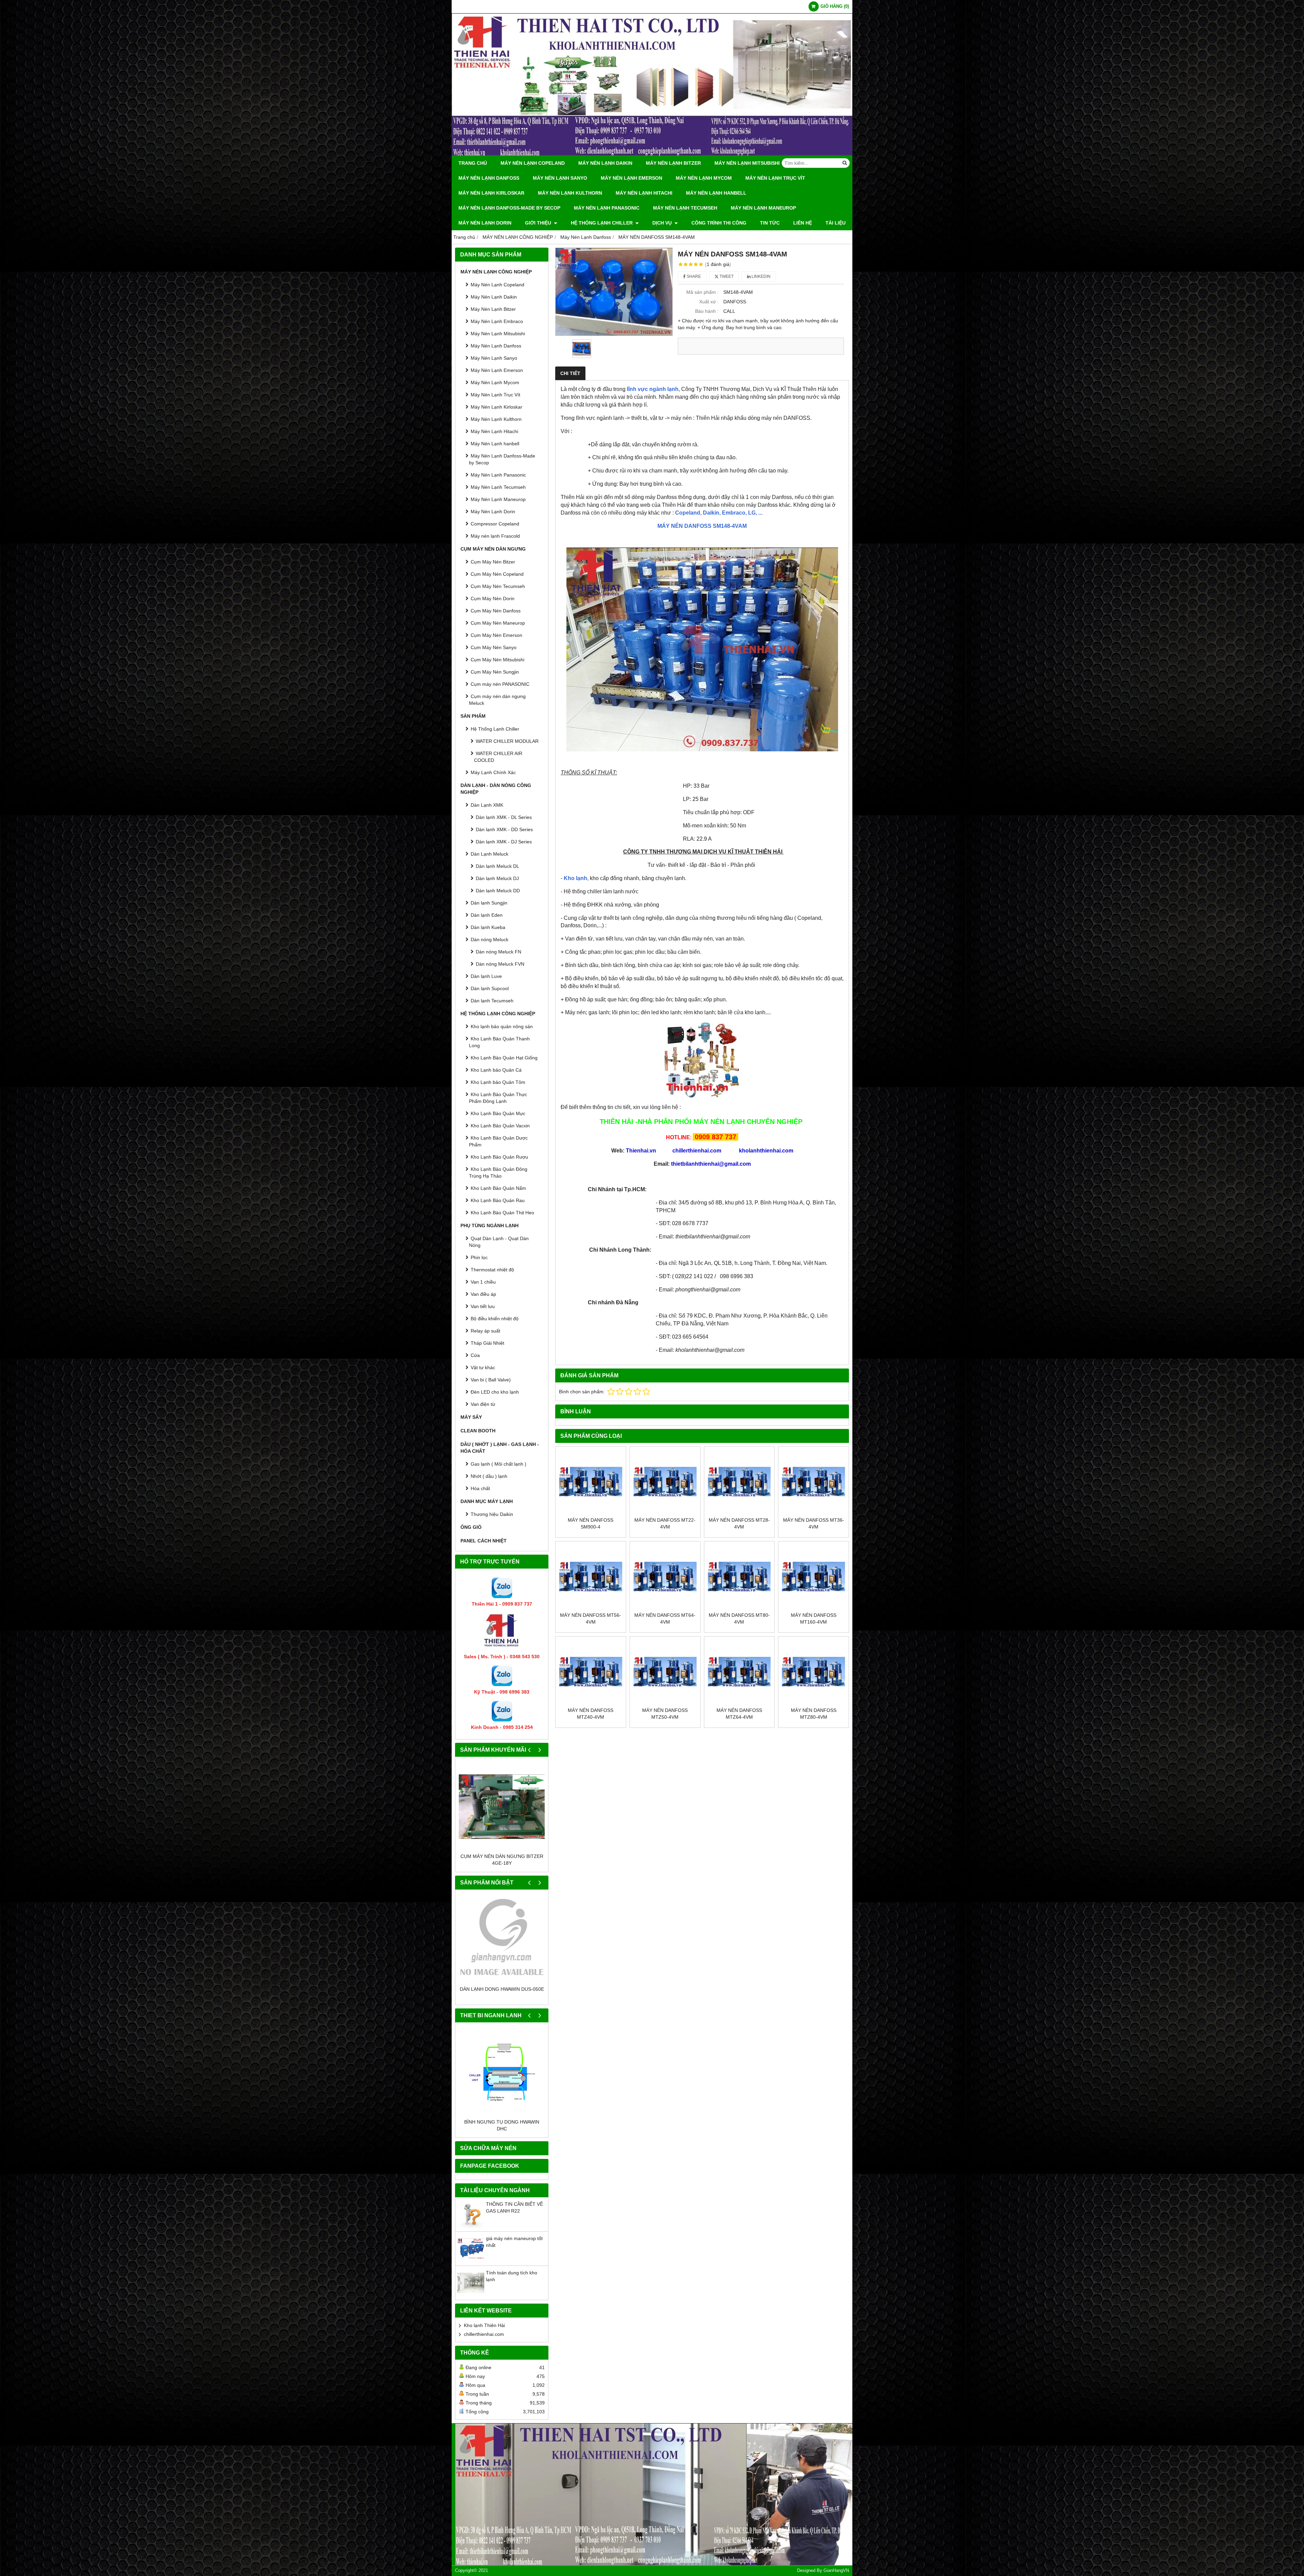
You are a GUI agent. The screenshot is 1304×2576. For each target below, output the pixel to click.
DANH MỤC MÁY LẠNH (487, 1501)
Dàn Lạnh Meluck (490, 854)
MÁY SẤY (471, 1417)
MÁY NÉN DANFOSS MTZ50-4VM (665, 1714)
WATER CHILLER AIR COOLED (498, 757)
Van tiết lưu (483, 1306)
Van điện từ (483, 1404)
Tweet (726, 276)
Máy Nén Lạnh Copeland (533, 163)
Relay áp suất (485, 1331)
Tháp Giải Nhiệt (487, 1343)
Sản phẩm (473, 716)
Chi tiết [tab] (570, 373)
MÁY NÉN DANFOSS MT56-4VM (591, 1618)
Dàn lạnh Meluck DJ (497, 878)
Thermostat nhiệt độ (492, 1270)
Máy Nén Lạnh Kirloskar (491, 193)
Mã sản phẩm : (702, 292)
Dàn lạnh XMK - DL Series (504, 817)
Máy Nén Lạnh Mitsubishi (747, 163)
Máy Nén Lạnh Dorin (485, 223)
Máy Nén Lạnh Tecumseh (685, 208)
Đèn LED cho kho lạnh (495, 1392)
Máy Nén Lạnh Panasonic (607, 208)
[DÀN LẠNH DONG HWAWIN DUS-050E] (502, 1939)
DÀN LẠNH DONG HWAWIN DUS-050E (502, 1989)
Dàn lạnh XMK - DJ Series (504, 842)
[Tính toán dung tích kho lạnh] (471, 2302)
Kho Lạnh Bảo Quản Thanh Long (499, 1042)
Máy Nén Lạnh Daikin (605, 163)
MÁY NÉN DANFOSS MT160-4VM (814, 1618)
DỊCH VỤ (663, 223)
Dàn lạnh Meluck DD (498, 891)
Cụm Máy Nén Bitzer (493, 562)
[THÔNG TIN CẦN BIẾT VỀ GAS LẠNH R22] (471, 2233)
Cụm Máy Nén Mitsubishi (497, 660)
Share (693, 276)
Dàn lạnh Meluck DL (497, 866)
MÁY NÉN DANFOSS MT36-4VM (814, 1523)
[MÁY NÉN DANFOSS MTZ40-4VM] (591, 1672)
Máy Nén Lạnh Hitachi (644, 193)
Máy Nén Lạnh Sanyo (560, 178)
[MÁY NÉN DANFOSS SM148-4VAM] (614, 292)
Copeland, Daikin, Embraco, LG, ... (719, 513)
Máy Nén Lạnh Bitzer (673, 163)
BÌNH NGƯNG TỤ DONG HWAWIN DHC (502, 2132)
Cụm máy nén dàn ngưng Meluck (497, 700)
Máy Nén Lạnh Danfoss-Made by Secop (509, 208)
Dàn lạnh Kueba (488, 927)
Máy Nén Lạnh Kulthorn (570, 193)
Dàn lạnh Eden (487, 915)
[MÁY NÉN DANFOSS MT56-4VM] (591, 1577)
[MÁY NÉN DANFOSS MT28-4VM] (739, 1482)
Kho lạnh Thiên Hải (484, 2332)
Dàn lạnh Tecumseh (492, 1001)
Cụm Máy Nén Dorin (493, 598)
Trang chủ (473, 163)
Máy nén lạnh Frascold (495, 536)
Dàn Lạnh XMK (487, 805)
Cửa (475, 1355)
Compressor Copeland (495, 524)
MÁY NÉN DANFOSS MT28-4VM (739, 1523)
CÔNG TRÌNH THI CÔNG (719, 223)
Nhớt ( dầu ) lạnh (489, 1476)
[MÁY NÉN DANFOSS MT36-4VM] (813, 1482)
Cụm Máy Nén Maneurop (498, 623)
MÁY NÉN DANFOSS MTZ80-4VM (814, 1714)
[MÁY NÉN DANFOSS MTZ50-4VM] (665, 1672)
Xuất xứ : (709, 302)
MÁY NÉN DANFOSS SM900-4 (591, 1523)
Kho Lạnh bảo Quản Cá (496, 1070)
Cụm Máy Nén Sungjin (495, 672)
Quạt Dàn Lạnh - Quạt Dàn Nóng (499, 1242)
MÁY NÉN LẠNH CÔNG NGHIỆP (496, 272)
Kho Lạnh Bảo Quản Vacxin (500, 1126)
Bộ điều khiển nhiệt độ (495, 1319)
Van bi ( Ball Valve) (491, 1380)
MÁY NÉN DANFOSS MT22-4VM (665, 1523)
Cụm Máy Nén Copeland (497, 574)
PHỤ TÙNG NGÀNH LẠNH (490, 1226)
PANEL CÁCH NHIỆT (484, 1541)
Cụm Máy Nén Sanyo (494, 647)
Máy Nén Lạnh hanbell (716, 193)
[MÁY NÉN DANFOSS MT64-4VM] (665, 1577)
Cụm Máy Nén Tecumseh (498, 586)
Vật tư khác (483, 1367)
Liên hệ (803, 223)
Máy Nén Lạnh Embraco (497, 321)
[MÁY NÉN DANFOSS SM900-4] (591, 1482)
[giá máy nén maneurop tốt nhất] (471, 2267)
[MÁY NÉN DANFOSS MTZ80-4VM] (813, 1672)
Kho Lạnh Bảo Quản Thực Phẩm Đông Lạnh (498, 1098)
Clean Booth (478, 1431)
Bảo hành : (707, 311)
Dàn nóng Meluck (490, 940)
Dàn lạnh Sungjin (489, 903)
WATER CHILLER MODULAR (507, 741)
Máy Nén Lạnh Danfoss (489, 178)
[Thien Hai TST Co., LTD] (652, 154)
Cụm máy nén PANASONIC (500, 684)
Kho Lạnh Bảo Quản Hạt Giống (504, 1058)
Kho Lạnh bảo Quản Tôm (498, 1082)
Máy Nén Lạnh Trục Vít (775, 178)
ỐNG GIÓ (471, 1527)
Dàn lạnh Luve (486, 976)
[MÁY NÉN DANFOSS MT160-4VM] (813, 1577)
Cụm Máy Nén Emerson (496, 635)
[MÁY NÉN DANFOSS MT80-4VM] (739, 1577)
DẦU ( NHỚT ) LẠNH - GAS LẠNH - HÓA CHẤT (500, 1448)
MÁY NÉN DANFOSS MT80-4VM (739, 1618)
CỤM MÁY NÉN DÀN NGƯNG (493, 549)
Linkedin (760, 276)
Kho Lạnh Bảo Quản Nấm (498, 1188)
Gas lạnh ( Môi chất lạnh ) (499, 1464)
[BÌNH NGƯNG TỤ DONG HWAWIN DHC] (502, 2079)
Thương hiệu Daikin (492, 1514)
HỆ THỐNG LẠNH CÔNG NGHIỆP (498, 1014)
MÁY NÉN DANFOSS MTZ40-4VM (591, 1714)
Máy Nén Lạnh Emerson (631, 178)
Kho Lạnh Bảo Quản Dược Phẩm (498, 1141)
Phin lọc (479, 1257)
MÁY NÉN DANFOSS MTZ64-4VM (739, 1714)
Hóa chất (480, 1488)
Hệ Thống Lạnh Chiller (602, 223)
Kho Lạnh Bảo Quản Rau (498, 1200)
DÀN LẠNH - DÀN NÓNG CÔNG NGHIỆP (496, 789)
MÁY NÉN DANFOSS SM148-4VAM (702, 526)
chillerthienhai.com (484, 2341)
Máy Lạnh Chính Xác (493, 772)
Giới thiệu (539, 223)
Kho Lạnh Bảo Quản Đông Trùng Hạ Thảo (498, 1173)
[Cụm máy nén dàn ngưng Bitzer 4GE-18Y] (502, 1806)
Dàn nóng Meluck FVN (500, 964)
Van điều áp (483, 1294)
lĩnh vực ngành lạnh (653, 389)
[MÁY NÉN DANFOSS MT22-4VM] (665, 1482)
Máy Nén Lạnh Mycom (704, 178)
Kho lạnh (575, 878)
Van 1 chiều (483, 1282)
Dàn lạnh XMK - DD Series (504, 829)
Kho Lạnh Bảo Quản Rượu (499, 1157)
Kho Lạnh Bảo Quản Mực (498, 1113)
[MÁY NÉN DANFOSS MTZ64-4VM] (739, 1672)
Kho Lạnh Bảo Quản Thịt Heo (502, 1213)
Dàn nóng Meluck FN (499, 952)
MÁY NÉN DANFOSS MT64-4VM (665, 1618)
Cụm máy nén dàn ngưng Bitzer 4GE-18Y (502, 1860)
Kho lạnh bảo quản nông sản (502, 1026)
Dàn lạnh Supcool (490, 988)
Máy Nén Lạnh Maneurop (763, 208)
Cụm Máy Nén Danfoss (496, 611)
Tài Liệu (836, 223)
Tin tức (770, 223)
